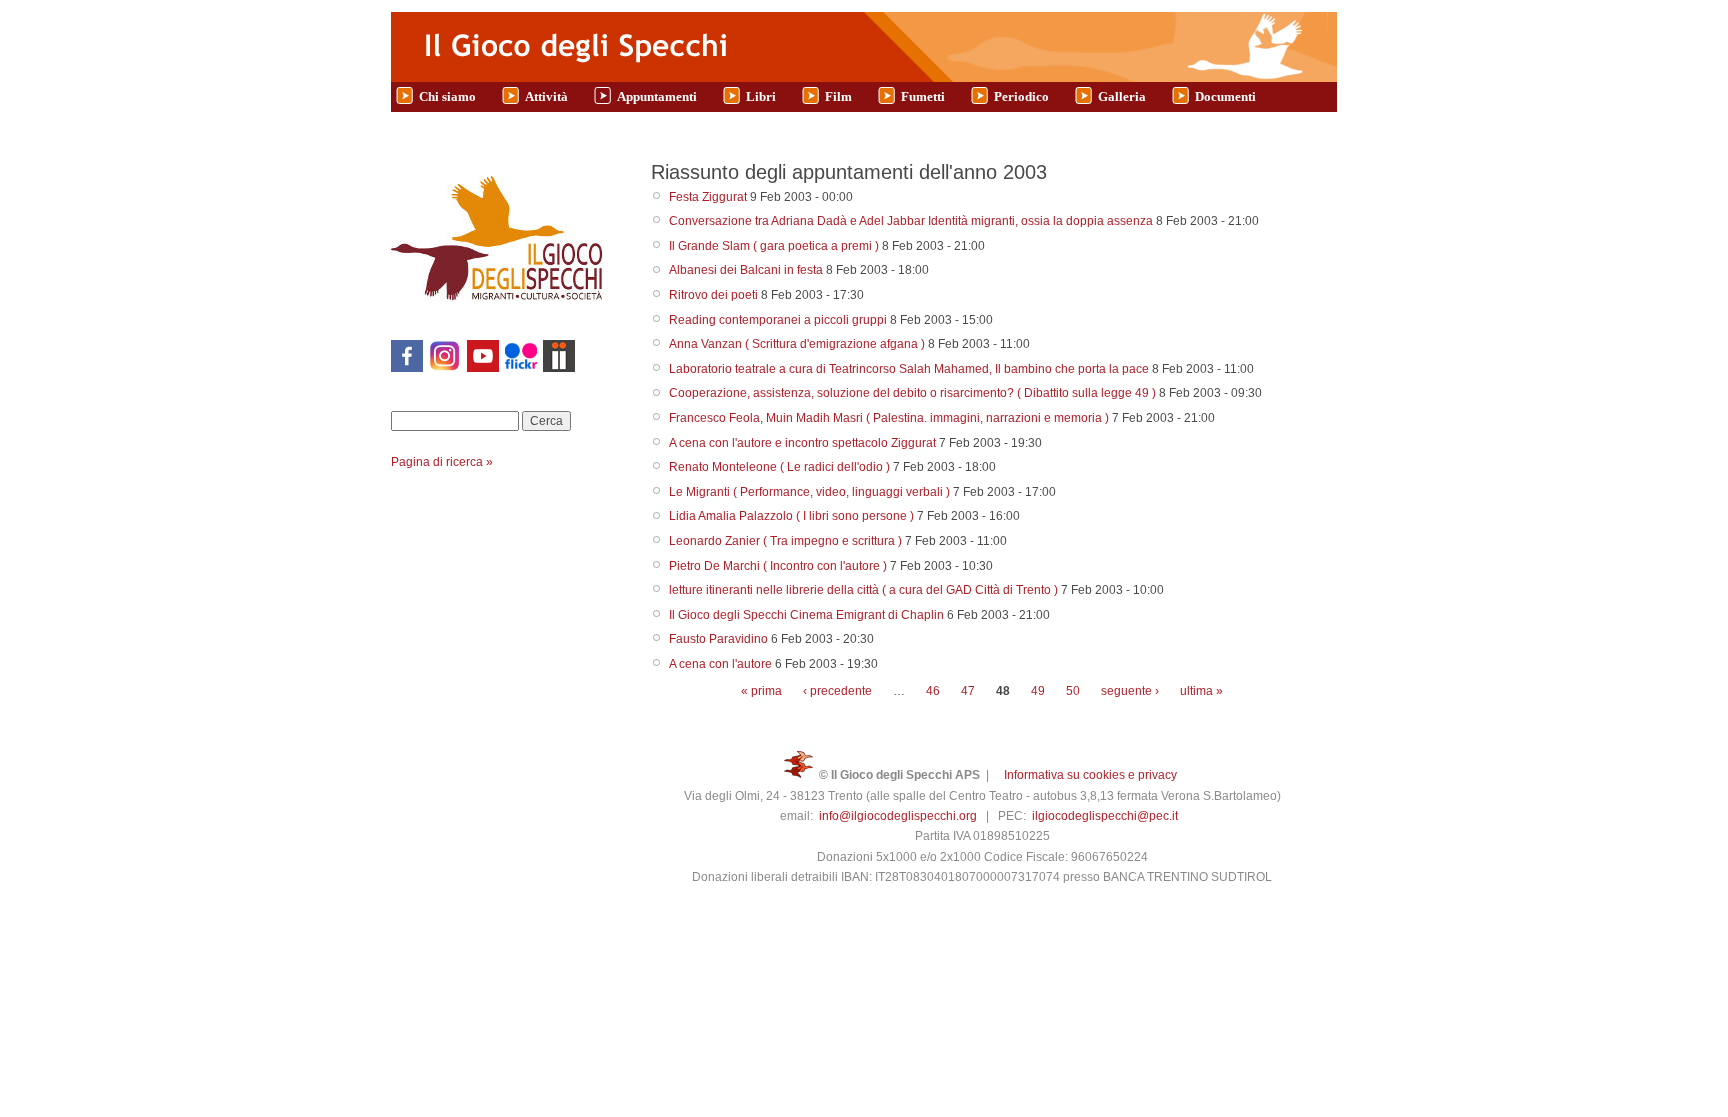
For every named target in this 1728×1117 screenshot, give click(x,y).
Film (838, 96)
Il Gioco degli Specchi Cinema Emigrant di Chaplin (806, 615)
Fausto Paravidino (718, 639)
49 (1038, 691)
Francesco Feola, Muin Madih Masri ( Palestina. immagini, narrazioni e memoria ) (889, 418)
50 (1073, 691)
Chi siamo (447, 96)
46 (933, 691)
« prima (761, 691)
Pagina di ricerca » (442, 462)
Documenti (1225, 96)
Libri (761, 96)
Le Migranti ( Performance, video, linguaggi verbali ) (809, 492)
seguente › (1130, 691)
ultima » (1201, 691)
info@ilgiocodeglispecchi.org (898, 816)
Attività (546, 96)
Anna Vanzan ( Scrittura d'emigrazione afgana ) (797, 344)
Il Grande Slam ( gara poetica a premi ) (774, 246)
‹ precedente (837, 691)
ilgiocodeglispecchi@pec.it (1105, 816)
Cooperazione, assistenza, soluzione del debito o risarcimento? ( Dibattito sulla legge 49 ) (912, 393)
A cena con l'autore (720, 664)
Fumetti (923, 96)
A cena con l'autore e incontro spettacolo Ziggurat (802, 443)
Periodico (1021, 96)
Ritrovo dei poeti (713, 295)
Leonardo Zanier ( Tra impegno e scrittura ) (785, 541)
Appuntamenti (657, 96)
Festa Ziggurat (708, 197)
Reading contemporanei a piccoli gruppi (778, 320)
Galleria (1122, 96)
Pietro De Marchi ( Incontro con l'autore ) (778, 566)
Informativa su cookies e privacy (1090, 775)
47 (968, 691)
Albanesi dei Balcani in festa (746, 270)
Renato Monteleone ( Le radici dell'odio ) (779, 467)
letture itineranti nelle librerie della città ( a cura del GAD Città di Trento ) (863, 590)
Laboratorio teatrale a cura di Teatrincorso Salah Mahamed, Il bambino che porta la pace (909, 369)
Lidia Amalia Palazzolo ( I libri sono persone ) (791, 516)
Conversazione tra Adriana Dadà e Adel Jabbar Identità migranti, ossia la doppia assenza (911, 221)
